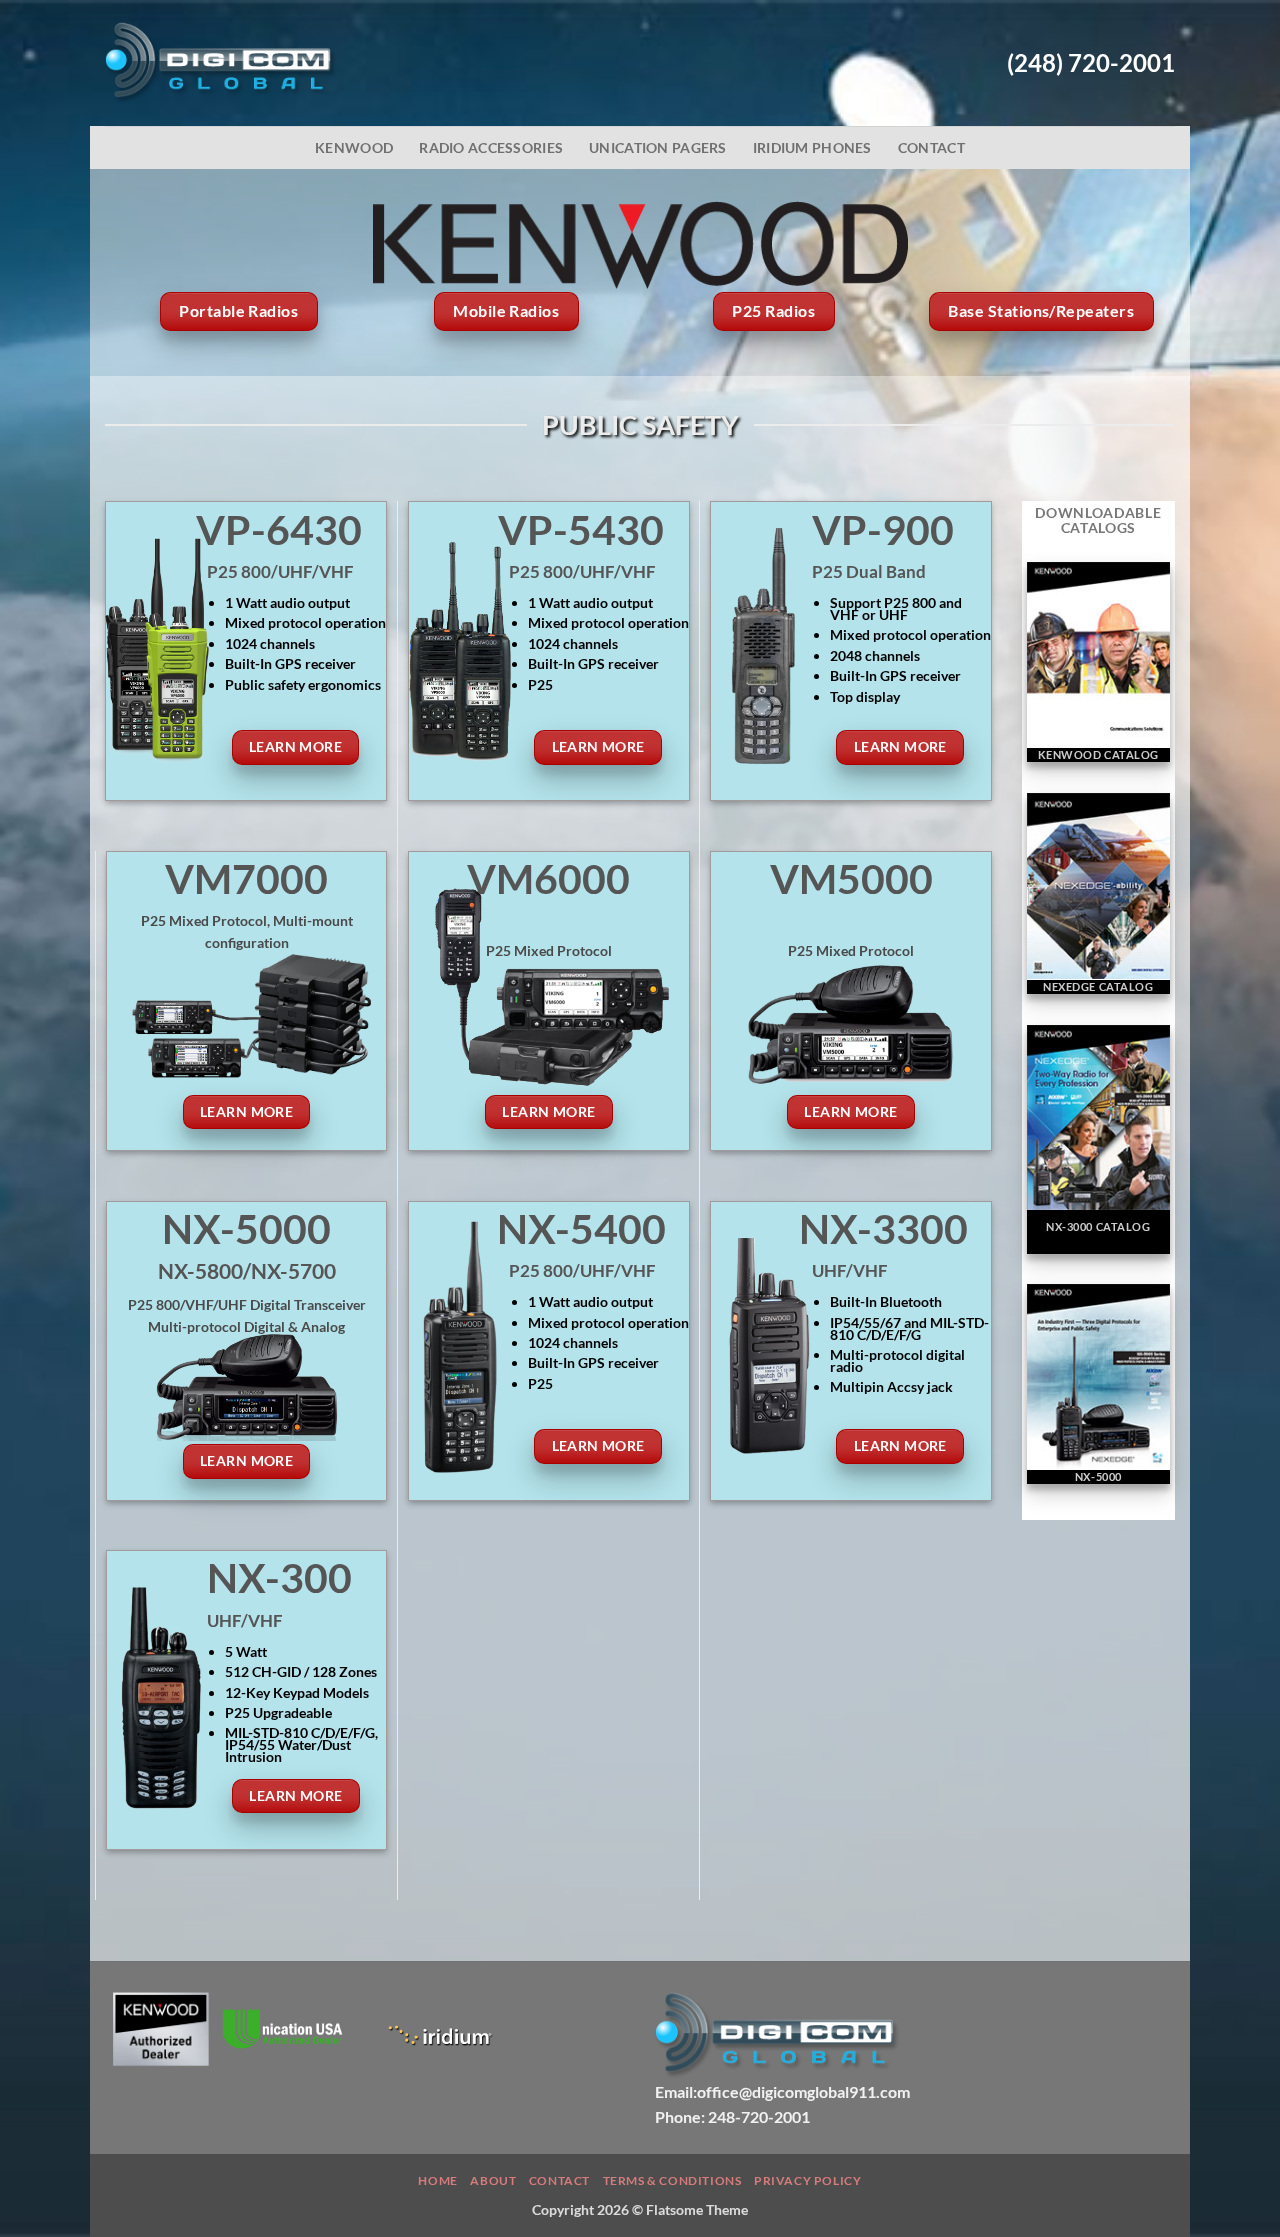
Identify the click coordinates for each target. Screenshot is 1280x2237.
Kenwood (354, 147)
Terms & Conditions (672, 2180)
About (493, 2180)
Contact (931, 147)
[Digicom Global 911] (221, 63)
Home (437, 2180)
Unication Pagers (658, 147)
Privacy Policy (808, 2180)
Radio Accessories (491, 147)
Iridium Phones (812, 147)
